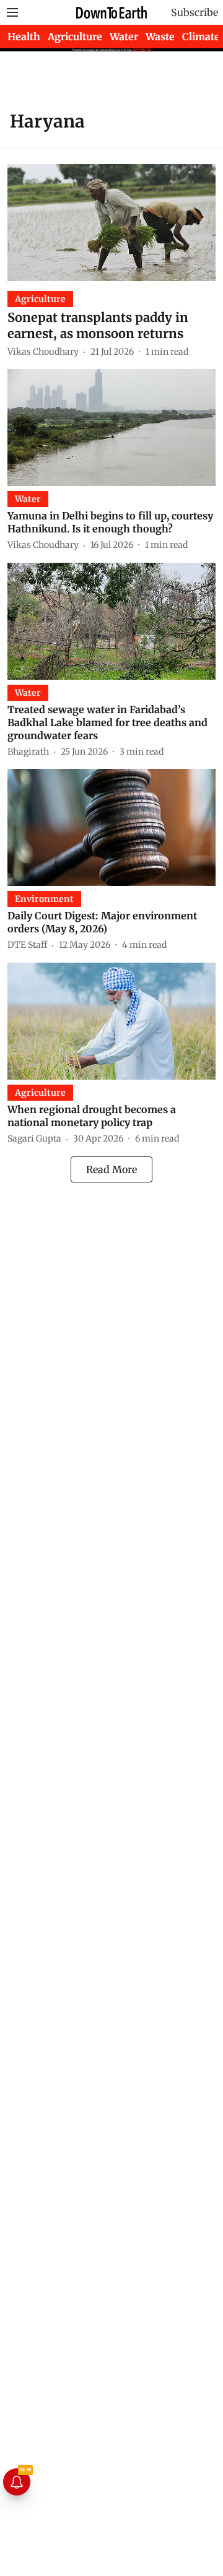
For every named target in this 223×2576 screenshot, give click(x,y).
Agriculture (75, 37)
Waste (160, 37)
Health (24, 37)
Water (124, 37)
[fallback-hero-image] (111, 223)
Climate (201, 37)
